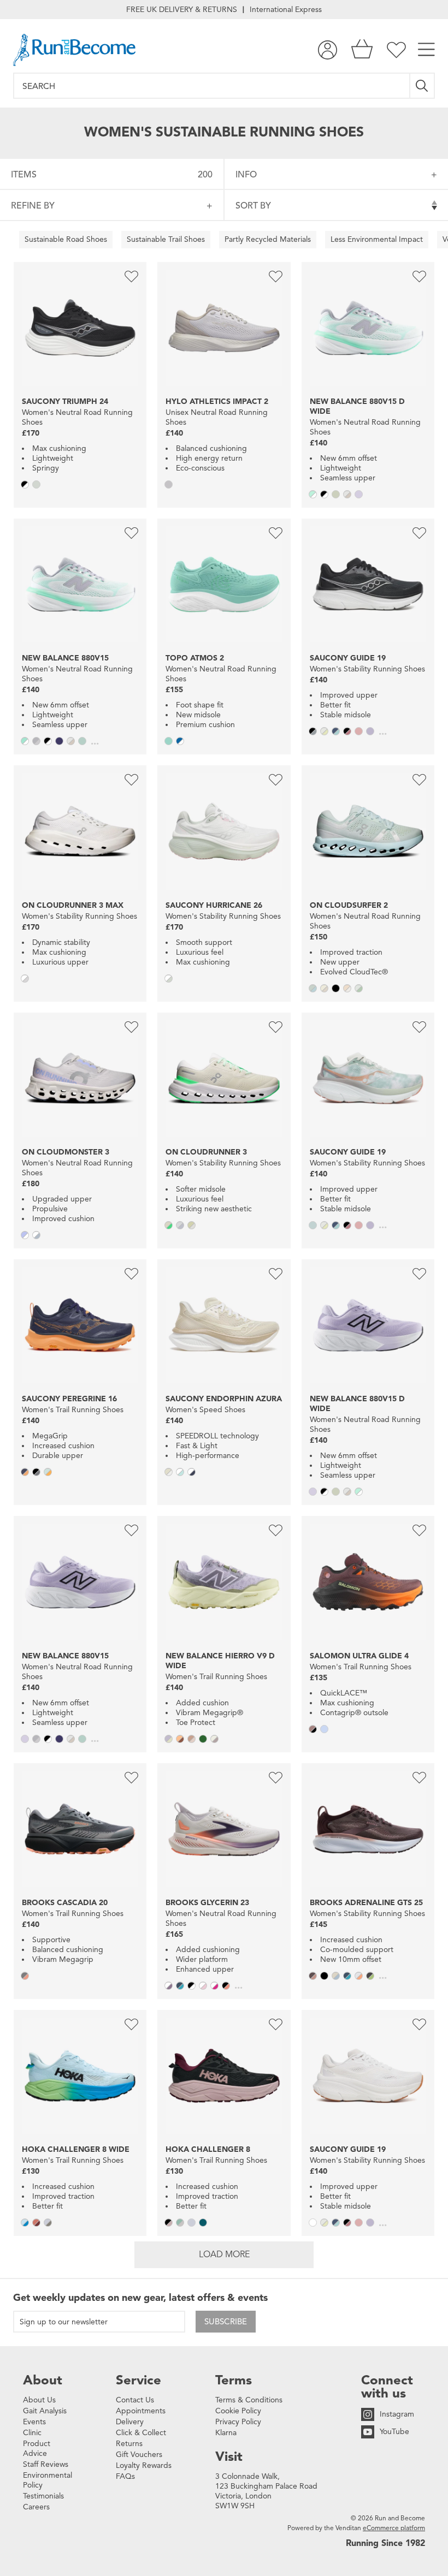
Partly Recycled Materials (268, 239)
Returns (129, 2444)
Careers (36, 2507)
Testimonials (43, 2496)
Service (138, 2380)
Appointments (141, 2411)
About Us (39, 2400)
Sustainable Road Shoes (66, 239)
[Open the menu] (426, 50)
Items (112, 175)
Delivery (130, 2422)
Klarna (226, 2433)
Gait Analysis (45, 2411)
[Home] (74, 50)
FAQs (125, 2476)
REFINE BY (33, 206)
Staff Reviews (46, 2464)
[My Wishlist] (396, 50)
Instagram (397, 2414)
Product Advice (37, 2449)
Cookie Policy (238, 2411)
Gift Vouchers (139, 2455)
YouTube (394, 2432)
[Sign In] (328, 50)
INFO (246, 175)
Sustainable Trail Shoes (166, 239)
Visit (229, 2456)
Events (34, 2422)
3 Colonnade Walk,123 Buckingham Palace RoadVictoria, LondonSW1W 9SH (266, 2491)
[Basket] (362, 50)
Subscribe (226, 2322)
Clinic (32, 2433)
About (43, 2380)
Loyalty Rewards (144, 2465)
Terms (234, 2380)
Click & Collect (141, 2433)
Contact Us (135, 2400)
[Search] (423, 86)
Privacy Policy (238, 2422)
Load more (224, 2254)
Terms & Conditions (249, 2400)
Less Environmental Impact (377, 239)
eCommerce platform (394, 2528)
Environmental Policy (48, 2480)
